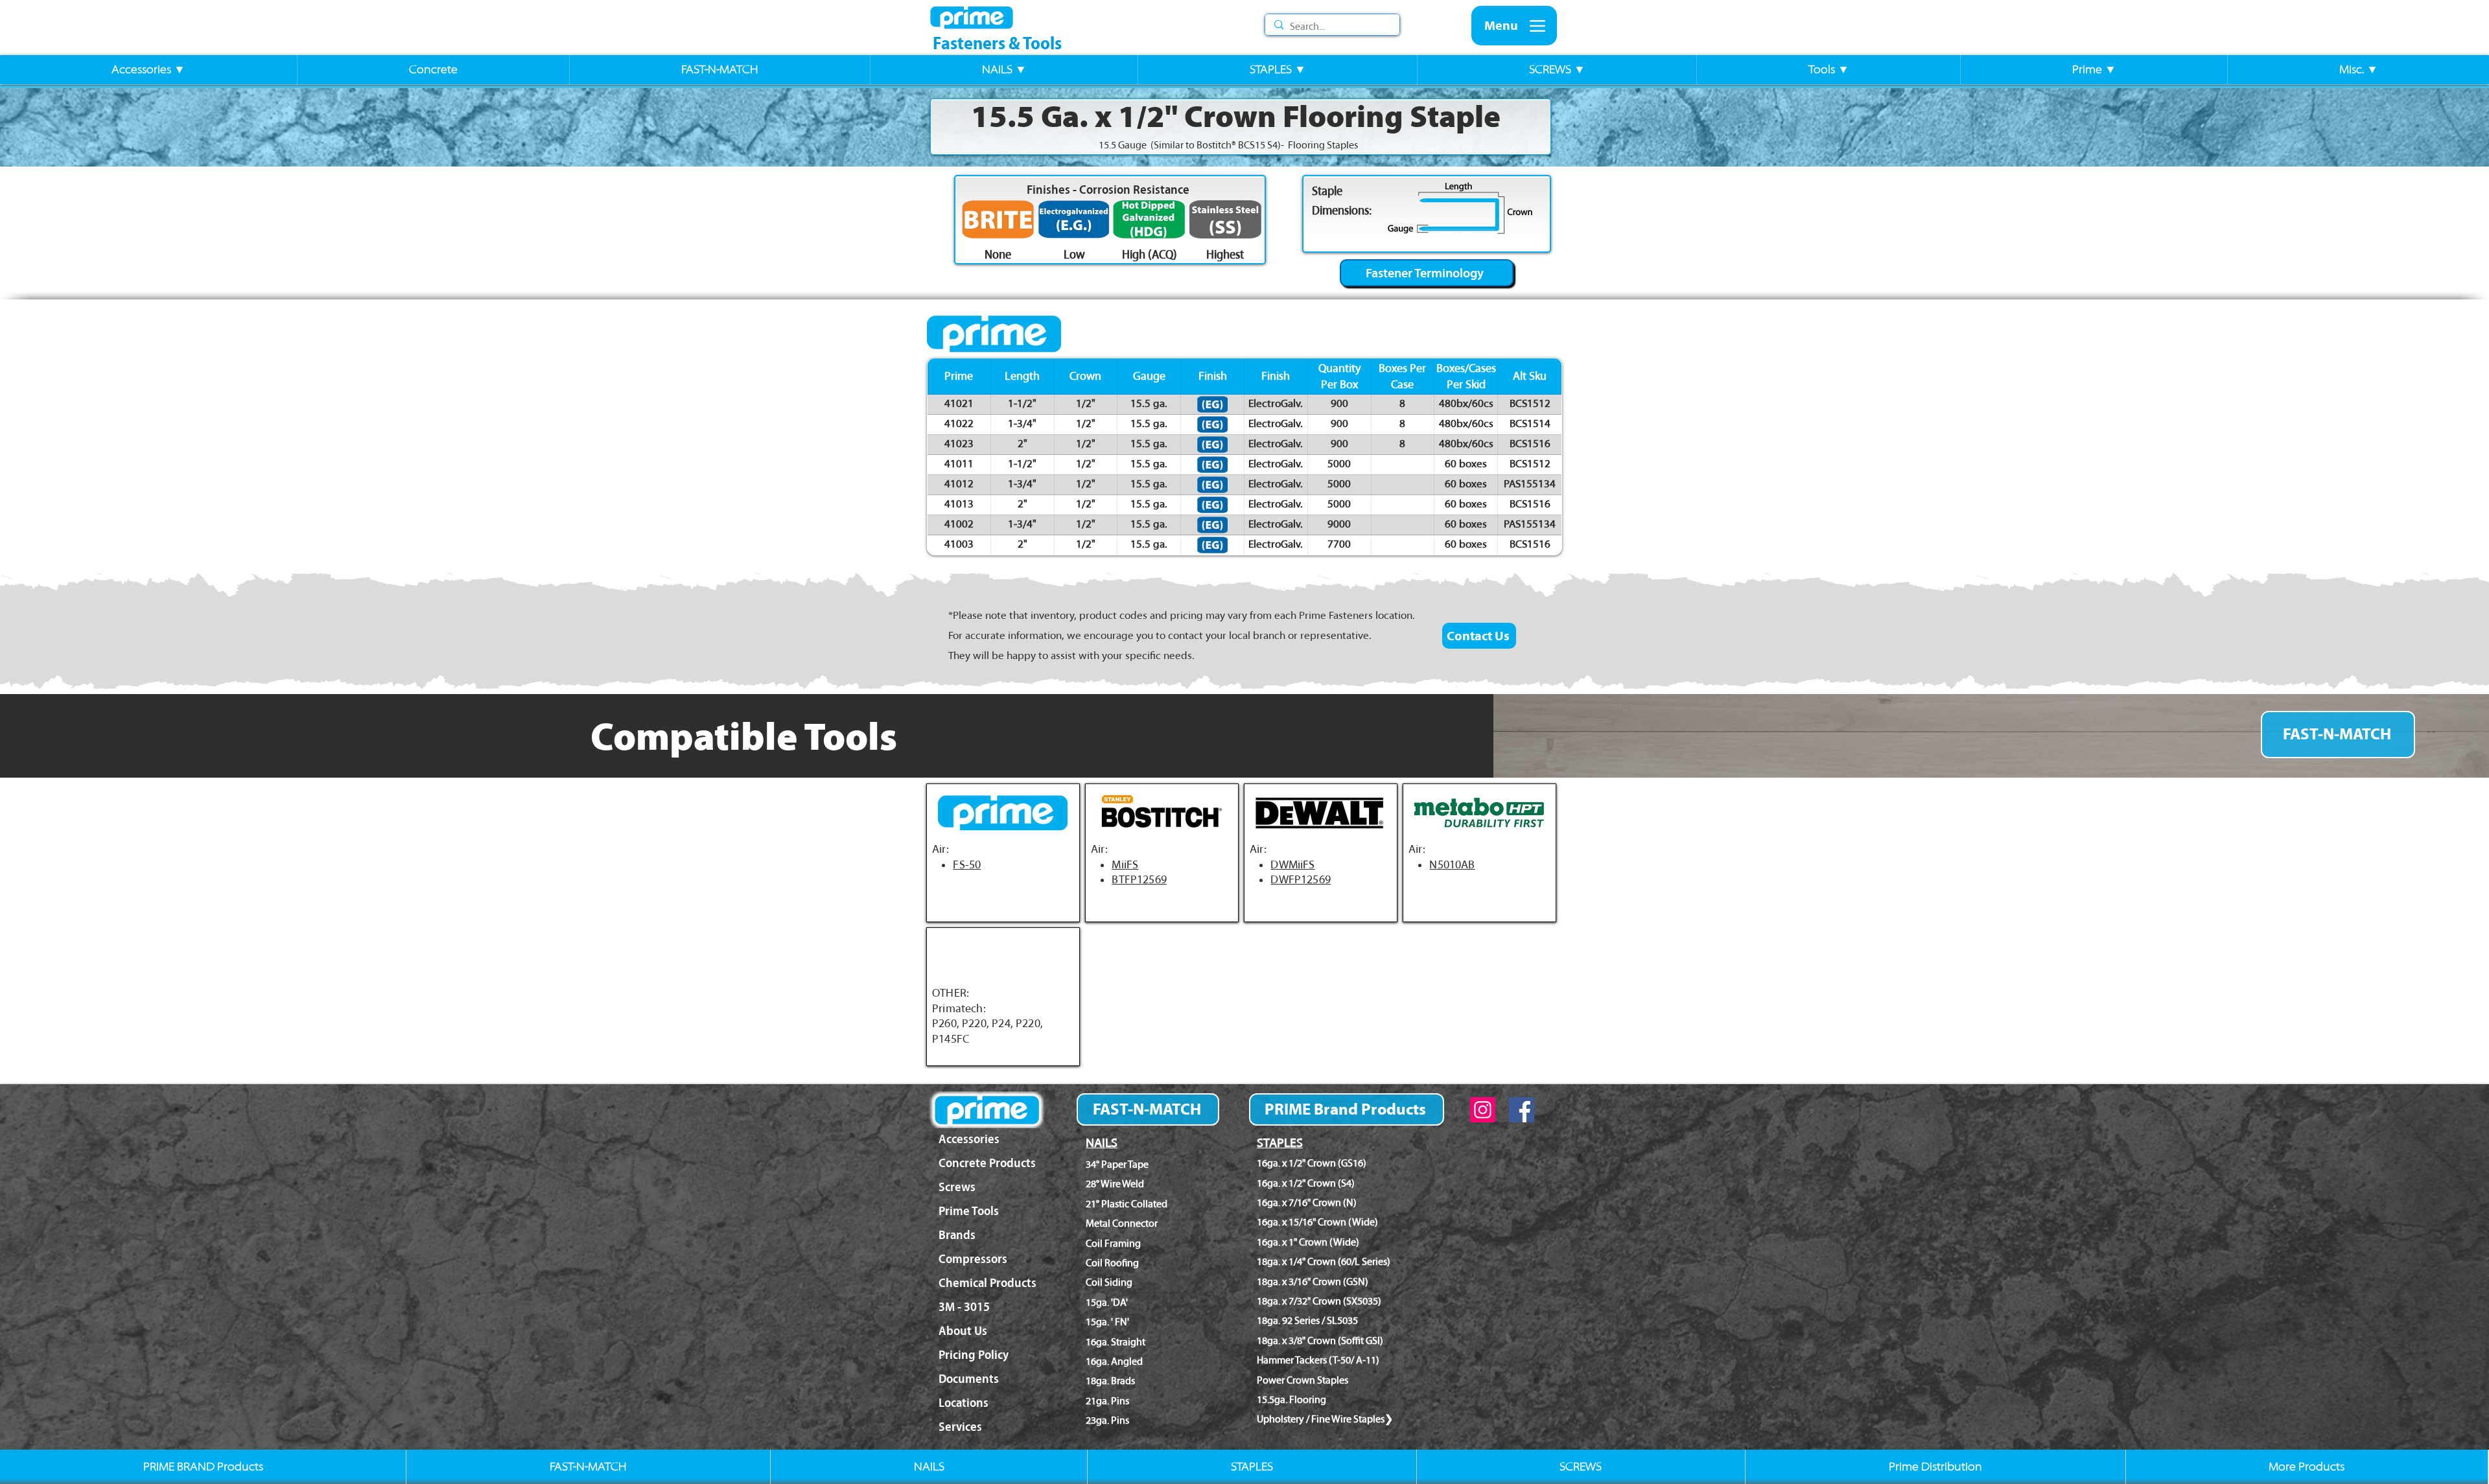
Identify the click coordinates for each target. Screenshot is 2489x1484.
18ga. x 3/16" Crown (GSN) (1313, 1281)
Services (960, 1427)
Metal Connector (1122, 1223)
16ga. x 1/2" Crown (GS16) (1312, 1163)
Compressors (973, 1259)
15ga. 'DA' (1107, 1302)
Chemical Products (987, 1283)
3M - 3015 (964, 1307)
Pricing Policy (974, 1355)
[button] (148, 70)
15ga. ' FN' (1107, 1322)
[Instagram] (1483, 1110)
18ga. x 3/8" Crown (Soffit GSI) (1320, 1340)
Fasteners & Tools (997, 43)
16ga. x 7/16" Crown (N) (1307, 1202)
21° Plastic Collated (1127, 1204)
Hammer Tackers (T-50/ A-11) (1318, 1360)
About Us (963, 1331)
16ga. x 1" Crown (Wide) (1308, 1242)
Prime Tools (969, 1211)
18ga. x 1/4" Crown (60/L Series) (1324, 1261)
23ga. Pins (1107, 1420)
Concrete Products (987, 1163)
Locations (964, 1403)
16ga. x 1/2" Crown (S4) (1306, 1183)
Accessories (969, 1139)
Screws (957, 1187)
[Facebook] (1522, 1110)
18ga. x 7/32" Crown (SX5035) (1319, 1301)
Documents (969, 1379)
